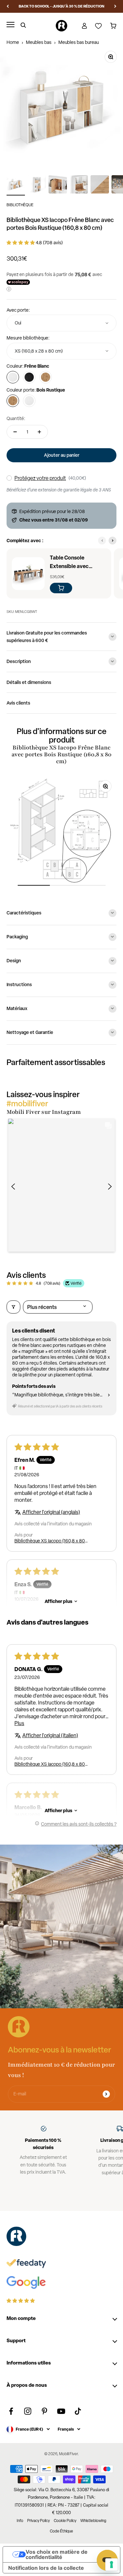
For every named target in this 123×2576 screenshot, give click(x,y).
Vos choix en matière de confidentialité (57, 2554)
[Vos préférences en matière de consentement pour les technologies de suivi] (112, 2565)
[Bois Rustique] (46, 377)
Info (20, 2521)
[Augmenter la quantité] (39, 432)
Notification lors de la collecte (46, 2568)
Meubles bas (39, 42)
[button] (21, 243)
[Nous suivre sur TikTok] (78, 2411)
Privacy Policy (39, 2521)
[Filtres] (13, 1307)
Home (13, 42)
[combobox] (61, 323)
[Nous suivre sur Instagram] (28, 2411)
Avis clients (18, 703)
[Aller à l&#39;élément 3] (58, 185)
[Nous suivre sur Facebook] (11, 2411)
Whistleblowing (93, 2521)
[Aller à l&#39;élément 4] (79, 185)
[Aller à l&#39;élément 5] (100, 185)
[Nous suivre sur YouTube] (61, 2411)
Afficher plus (58, 1601)
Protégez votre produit (40, 478)
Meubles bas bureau (79, 42)
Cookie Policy (65, 2521)
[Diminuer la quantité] (15, 432)
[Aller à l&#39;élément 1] (16, 185)
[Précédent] (8, 6)
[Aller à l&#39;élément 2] (37, 185)
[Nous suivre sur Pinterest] (44, 2411)
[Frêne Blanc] (13, 377)
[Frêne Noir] (29, 377)
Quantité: (16, 418)
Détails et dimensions (29, 682)
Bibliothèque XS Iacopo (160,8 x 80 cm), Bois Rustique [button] (50, 1541)
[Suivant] (115, 6)
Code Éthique (61, 2531)
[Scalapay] (18, 282)
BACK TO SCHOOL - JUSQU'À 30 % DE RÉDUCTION (61, 6)
